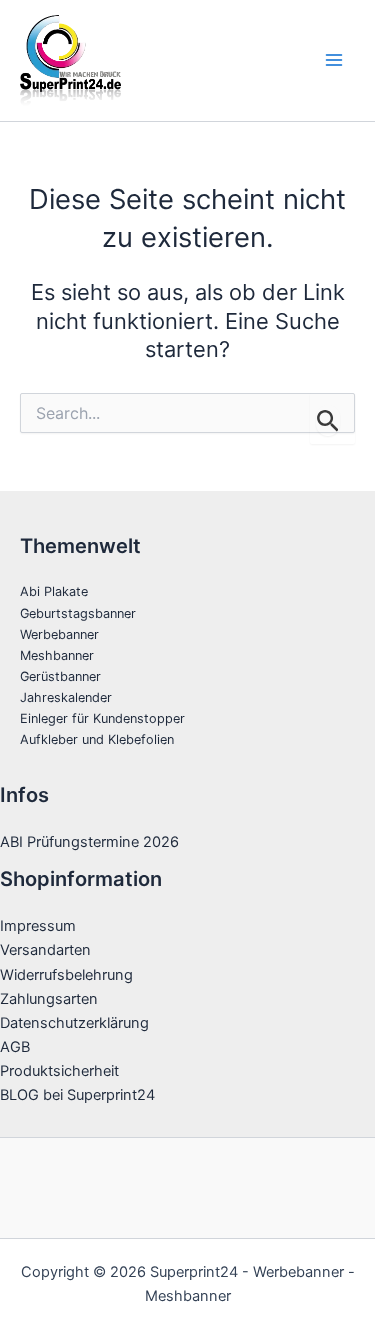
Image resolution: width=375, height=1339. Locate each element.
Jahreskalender (66, 697)
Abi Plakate (54, 591)
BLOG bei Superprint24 (77, 1095)
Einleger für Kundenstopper (102, 718)
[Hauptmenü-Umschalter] (334, 60)
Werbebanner (59, 634)
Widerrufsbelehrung (66, 975)
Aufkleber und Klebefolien (97, 739)
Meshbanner (57, 655)
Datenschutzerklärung (74, 1023)
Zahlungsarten (49, 999)
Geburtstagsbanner (78, 613)
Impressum (38, 926)
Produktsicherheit (59, 1071)
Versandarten (45, 950)
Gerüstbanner (60, 676)
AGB (15, 1047)
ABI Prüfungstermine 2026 (89, 842)
